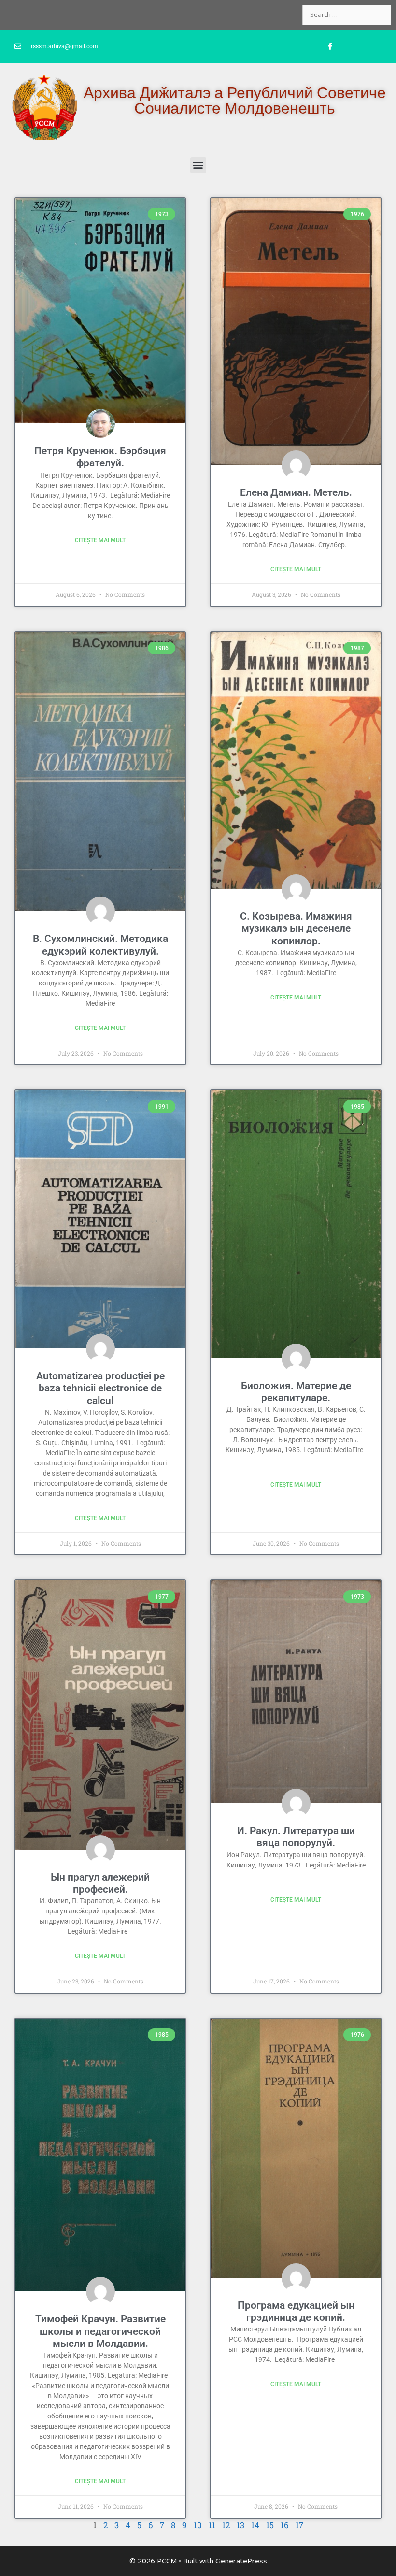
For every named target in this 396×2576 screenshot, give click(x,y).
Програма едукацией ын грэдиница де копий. (296, 2311)
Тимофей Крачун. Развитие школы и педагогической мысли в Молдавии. (100, 2331)
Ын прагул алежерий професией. (100, 1883)
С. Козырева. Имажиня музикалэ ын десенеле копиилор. (296, 928)
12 (226, 2525)
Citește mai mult (100, 540)
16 (285, 2525)
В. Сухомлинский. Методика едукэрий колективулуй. (100, 945)
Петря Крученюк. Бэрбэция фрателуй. (100, 457)
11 (212, 2525)
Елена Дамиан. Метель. (296, 492)
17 (299, 2525)
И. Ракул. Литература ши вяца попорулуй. (296, 1837)
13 (240, 2525)
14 (255, 2525)
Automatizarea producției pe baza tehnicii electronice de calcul (100, 1388)
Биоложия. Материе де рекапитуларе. (296, 1392)
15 (270, 2525)
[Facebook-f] (330, 46)
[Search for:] (347, 14)
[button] (198, 165)
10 (198, 2525)
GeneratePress (241, 2561)
